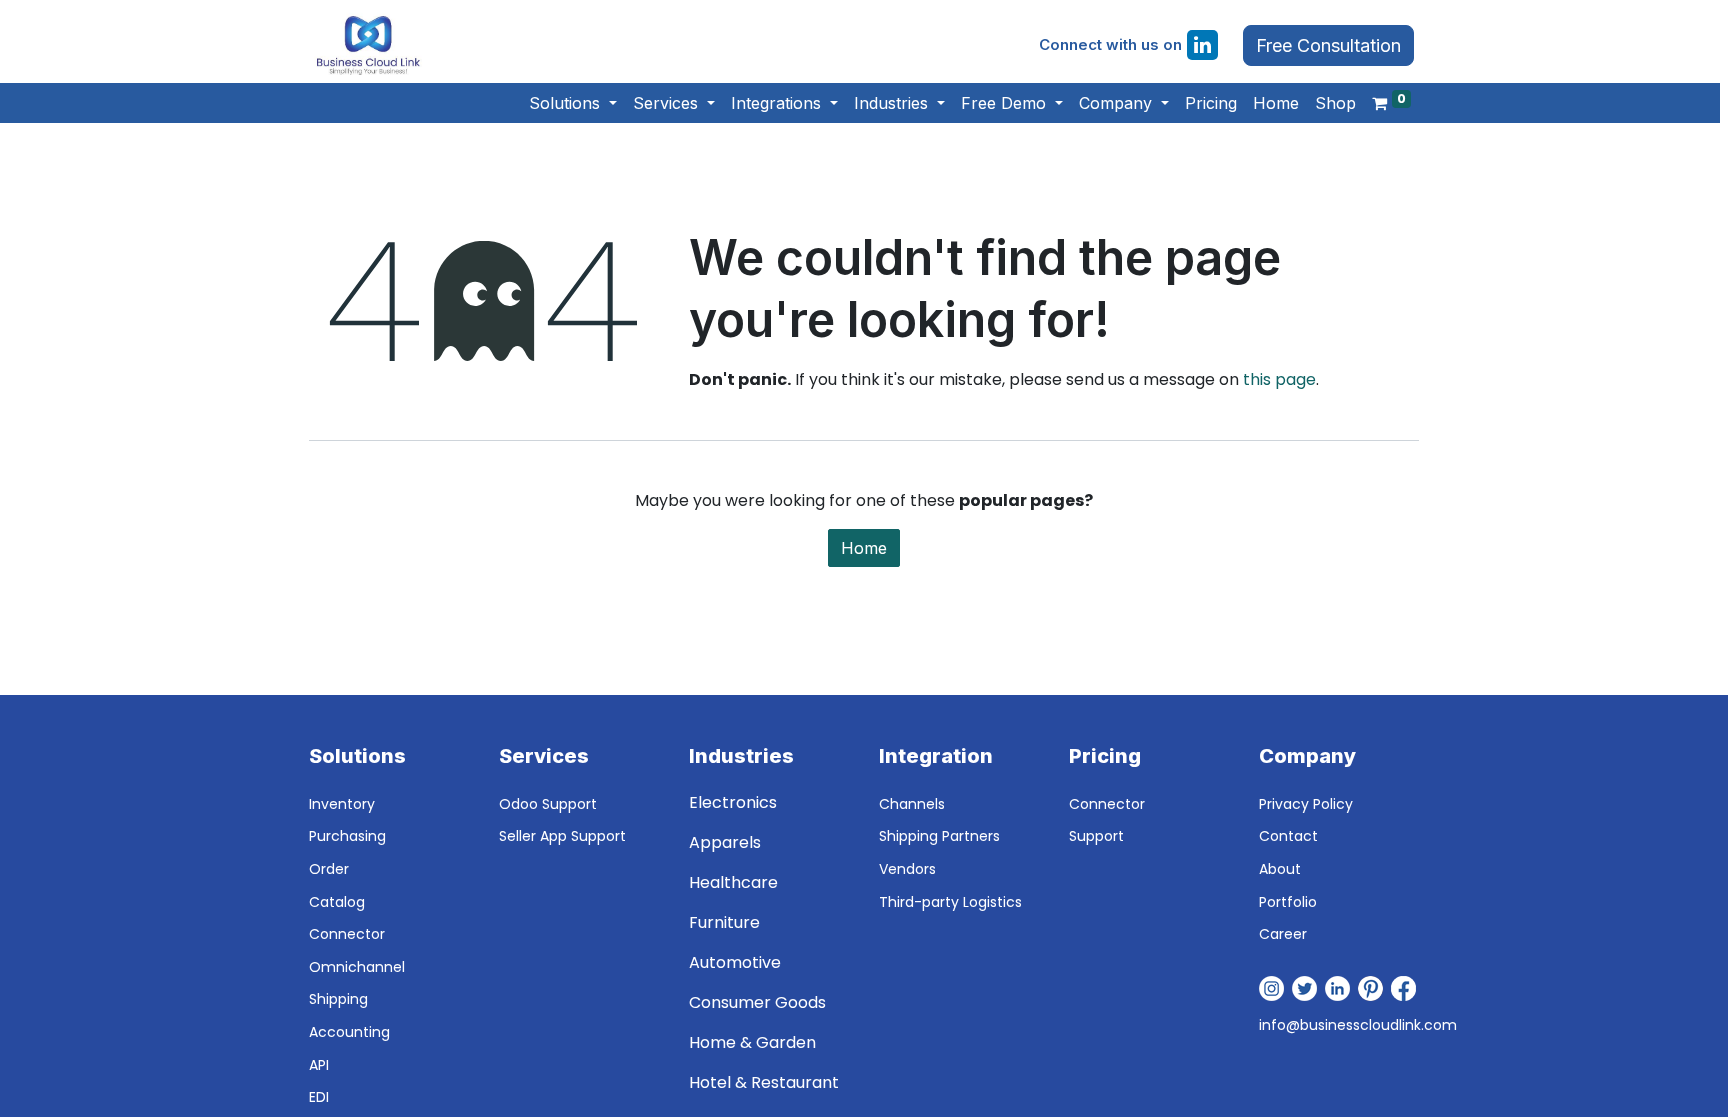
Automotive (735, 962)
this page (1279, 379)
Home (864, 548)
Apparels (725, 842)
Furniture (724, 922)
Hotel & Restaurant (764, 1082)
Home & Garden (752, 1042)
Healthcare (733, 882)
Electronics (733, 802)
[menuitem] (1211, 103)
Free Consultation (1328, 45)
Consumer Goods (757, 1002)
